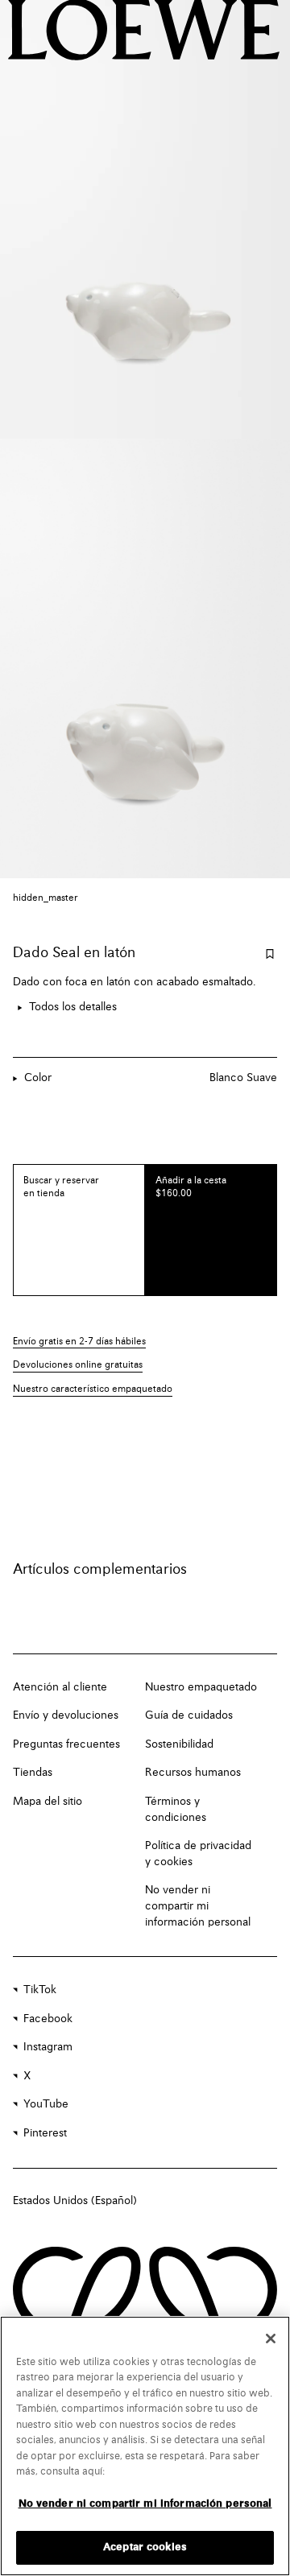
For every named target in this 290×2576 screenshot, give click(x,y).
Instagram (48, 2047)
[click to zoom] (145, 219)
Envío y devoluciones (66, 1715)
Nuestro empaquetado (201, 1687)
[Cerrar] (271, 2339)
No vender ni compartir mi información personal (198, 1906)
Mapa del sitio (48, 1802)
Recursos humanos (193, 1773)
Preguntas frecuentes (66, 1744)
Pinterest (45, 2133)
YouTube (46, 2104)
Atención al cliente (60, 1687)
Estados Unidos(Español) (75, 2201)
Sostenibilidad (179, 1744)
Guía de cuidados (189, 1715)
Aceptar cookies (145, 2547)
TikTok (40, 1990)
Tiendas (33, 1773)
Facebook (48, 2019)
